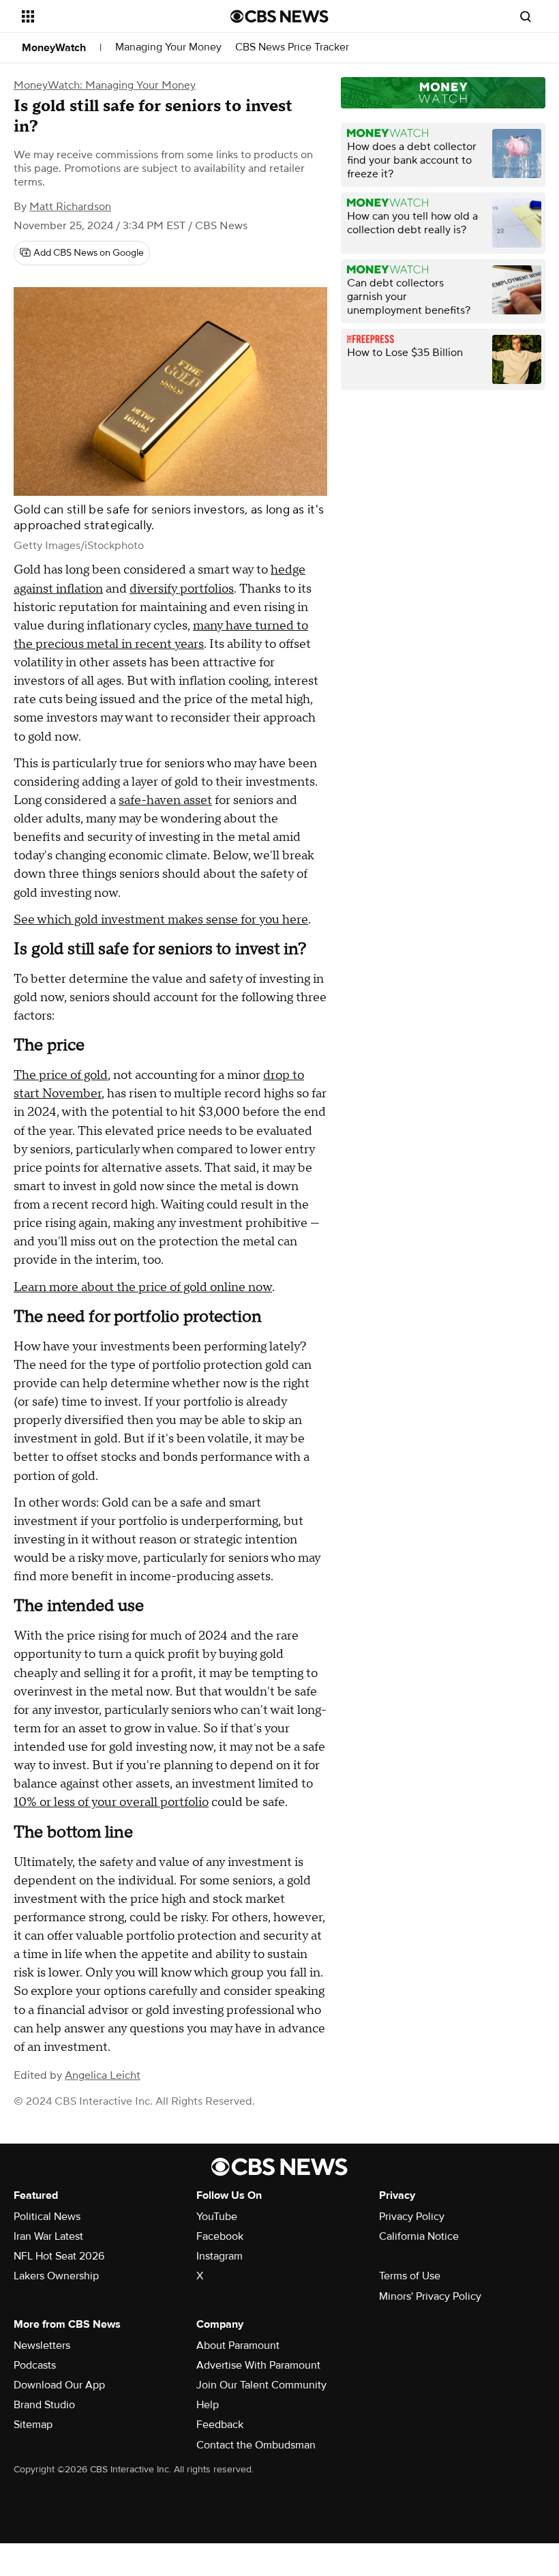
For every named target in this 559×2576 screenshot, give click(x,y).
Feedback (220, 2425)
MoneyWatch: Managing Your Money (105, 85)
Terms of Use (410, 2276)
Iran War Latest (48, 2236)
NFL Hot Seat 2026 (59, 2256)
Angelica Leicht (103, 2075)
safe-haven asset (165, 800)
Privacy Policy (412, 2217)
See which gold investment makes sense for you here (161, 920)
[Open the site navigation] (108, 16)
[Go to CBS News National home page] (279, 16)
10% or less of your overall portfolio (111, 1802)
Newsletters (42, 2345)
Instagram (220, 2256)
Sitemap (33, 2425)
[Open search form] (526, 16)
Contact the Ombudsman (256, 2445)
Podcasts (35, 2365)
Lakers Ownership (56, 2276)
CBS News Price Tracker (292, 47)
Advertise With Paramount (258, 2365)
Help (208, 2405)
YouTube (217, 2217)
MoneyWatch (54, 48)
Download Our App (59, 2385)
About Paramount (238, 2345)
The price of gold (61, 1075)
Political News (47, 2217)
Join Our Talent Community (261, 2385)
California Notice (419, 2236)
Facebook (220, 2236)
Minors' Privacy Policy (430, 2296)
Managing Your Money (168, 47)
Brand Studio (44, 2405)
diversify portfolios (182, 589)
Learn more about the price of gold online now (143, 1287)
